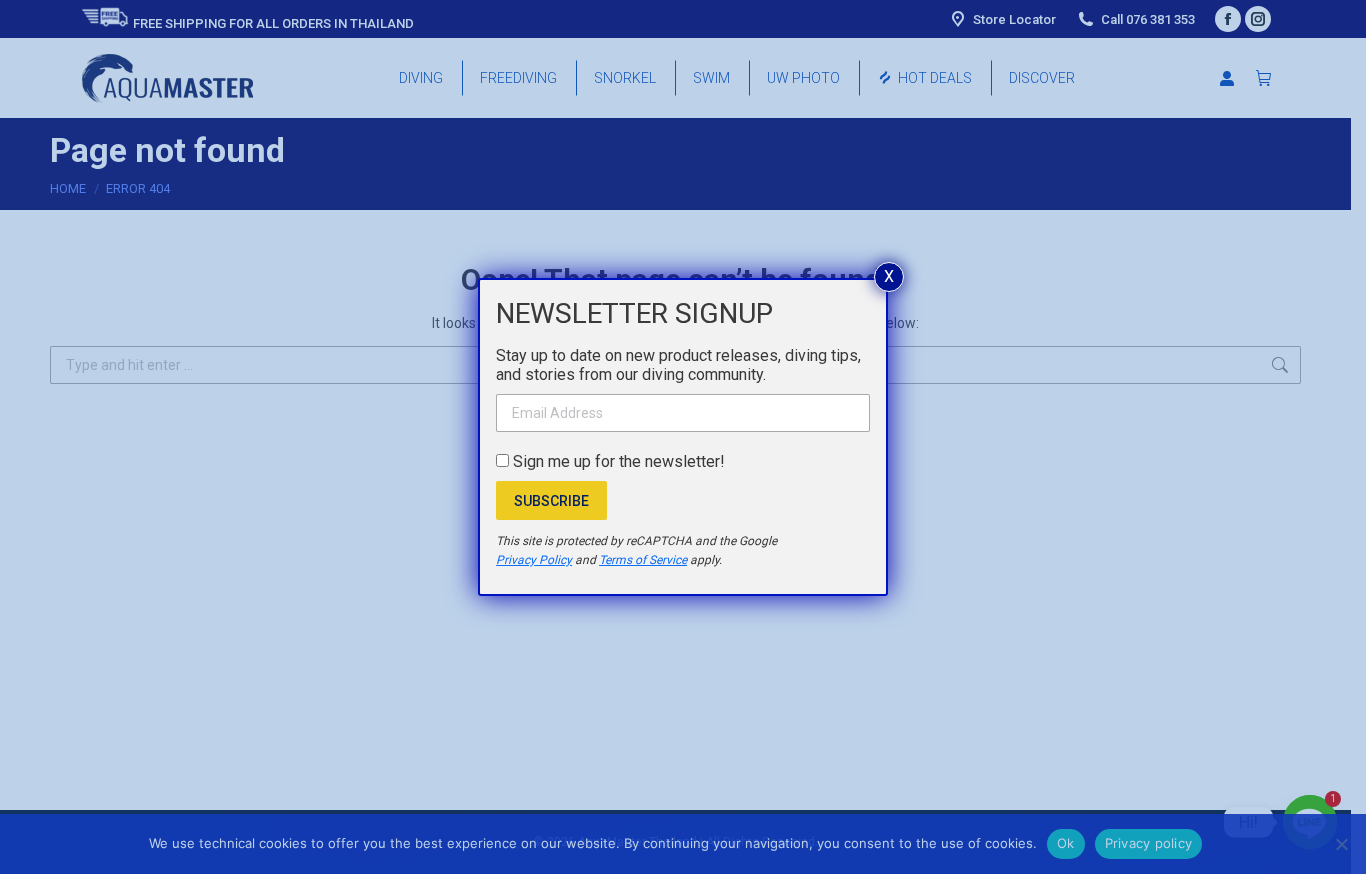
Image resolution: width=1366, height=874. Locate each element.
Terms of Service (643, 560)
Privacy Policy (534, 560)
